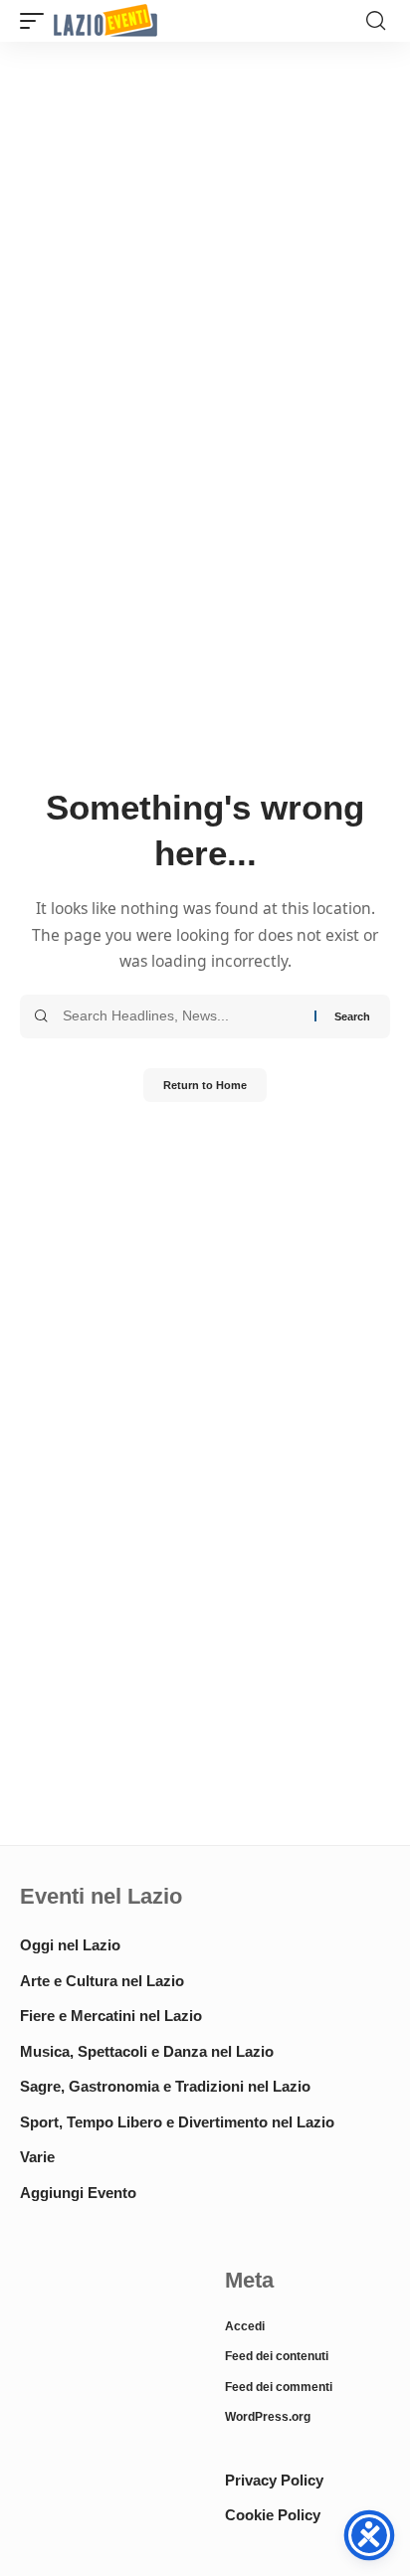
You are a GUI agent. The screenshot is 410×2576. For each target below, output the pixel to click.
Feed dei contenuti (277, 2356)
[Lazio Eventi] (105, 21)
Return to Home (205, 1085)
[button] (37, 21)
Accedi (245, 2326)
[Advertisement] (102, 2332)
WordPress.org (268, 2417)
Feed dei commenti (279, 2387)
